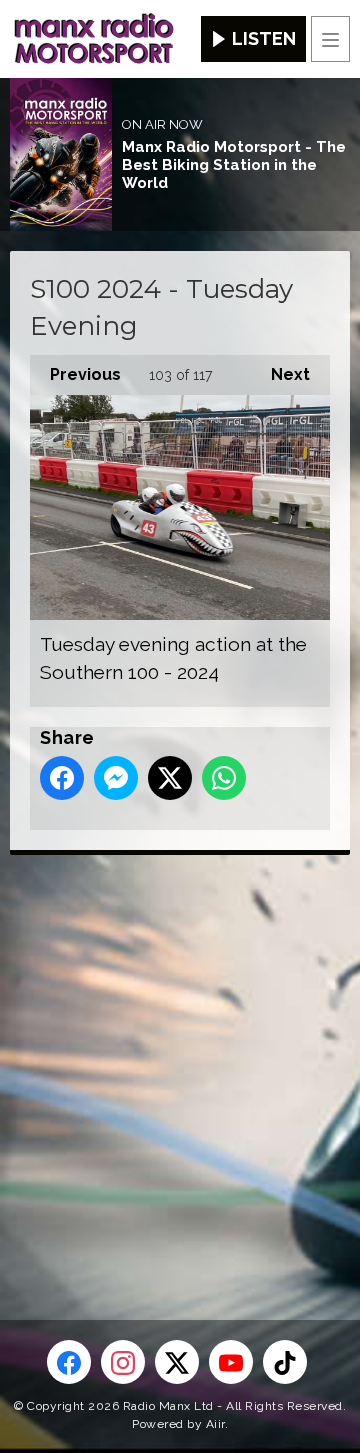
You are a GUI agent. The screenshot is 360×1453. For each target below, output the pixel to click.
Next (280, 374)
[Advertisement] (180, 1055)
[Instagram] (123, 1362)
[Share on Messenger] (116, 778)
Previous (75, 374)
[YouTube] (231, 1362)
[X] (177, 1362)
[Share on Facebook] (62, 778)
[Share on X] (170, 778)
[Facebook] (69, 1362)
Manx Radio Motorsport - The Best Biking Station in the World (234, 165)
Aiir (215, 1424)
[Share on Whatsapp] (224, 778)
